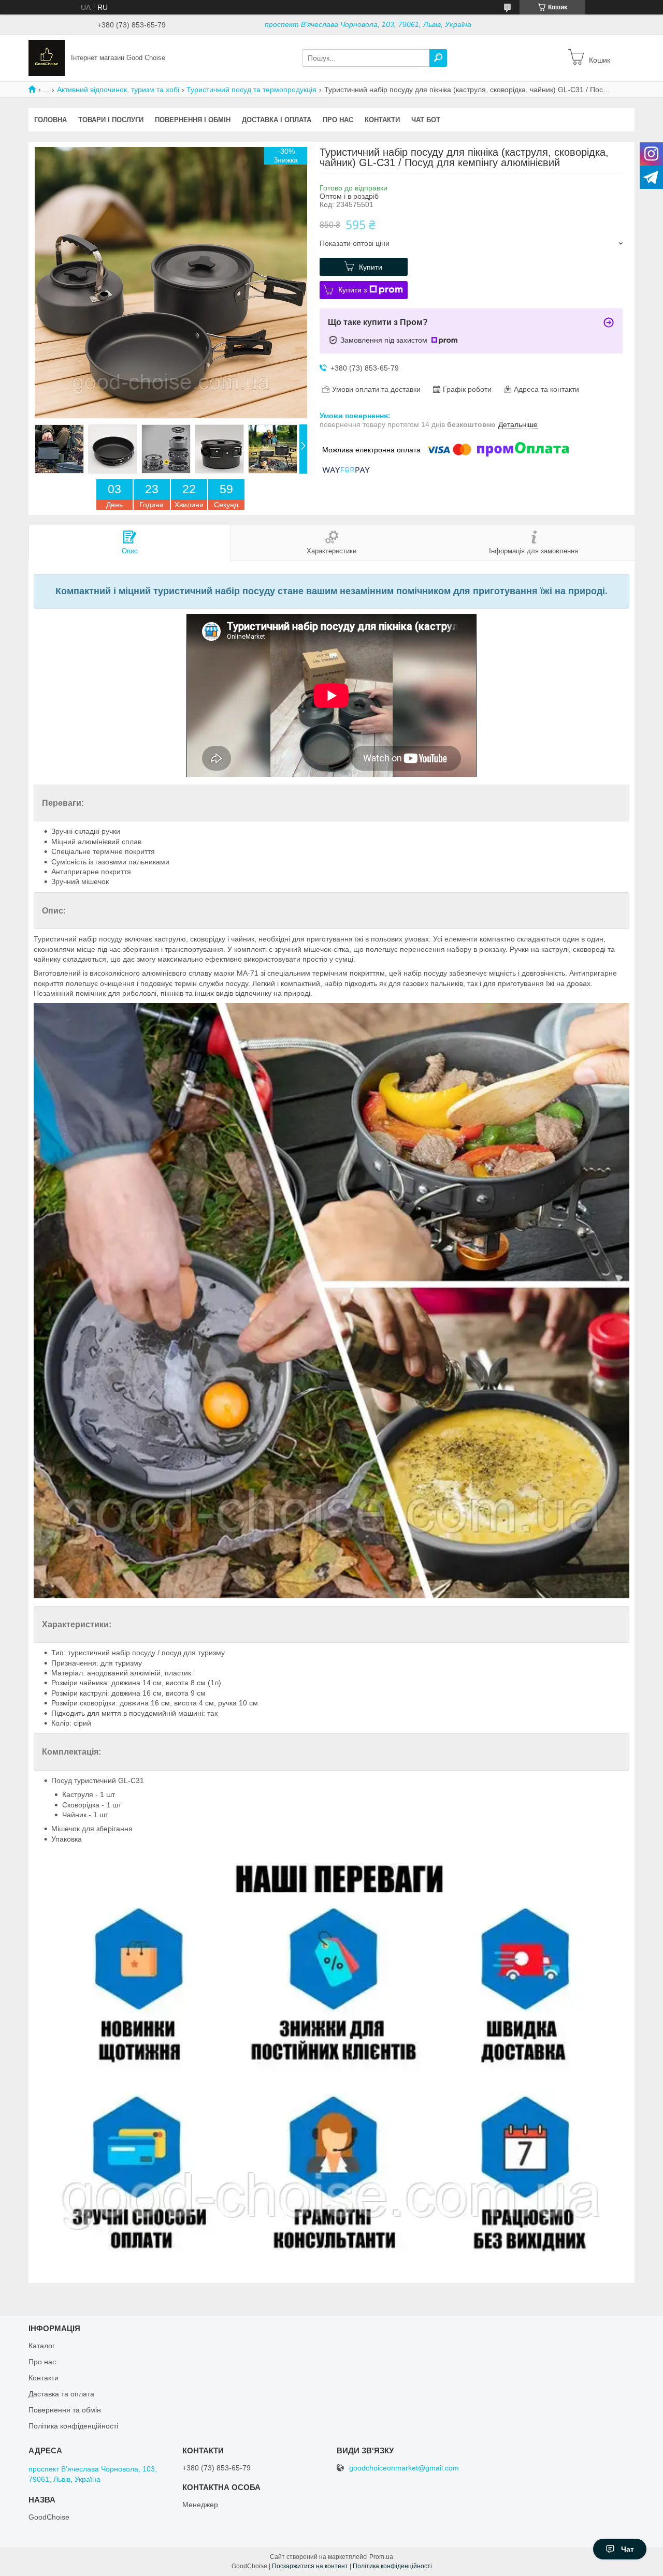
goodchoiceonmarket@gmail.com (404, 2468)
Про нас (338, 120)
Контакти (382, 120)
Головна (51, 120)
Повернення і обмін (193, 120)
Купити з (352, 290)
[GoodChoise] (47, 57)
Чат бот (426, 120)
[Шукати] (438, 58)
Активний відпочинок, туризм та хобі (118, 90)
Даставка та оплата (61, 2394)
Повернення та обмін (65, 2410)
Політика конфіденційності (73, 2426)
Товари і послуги (111, 120)
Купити (371, 267)
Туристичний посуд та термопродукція (251, 90)
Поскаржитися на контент (310, 2566)
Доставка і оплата (277, 120)
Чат (628, 2549)
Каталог (42, 2346)
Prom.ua (381, 2557)
